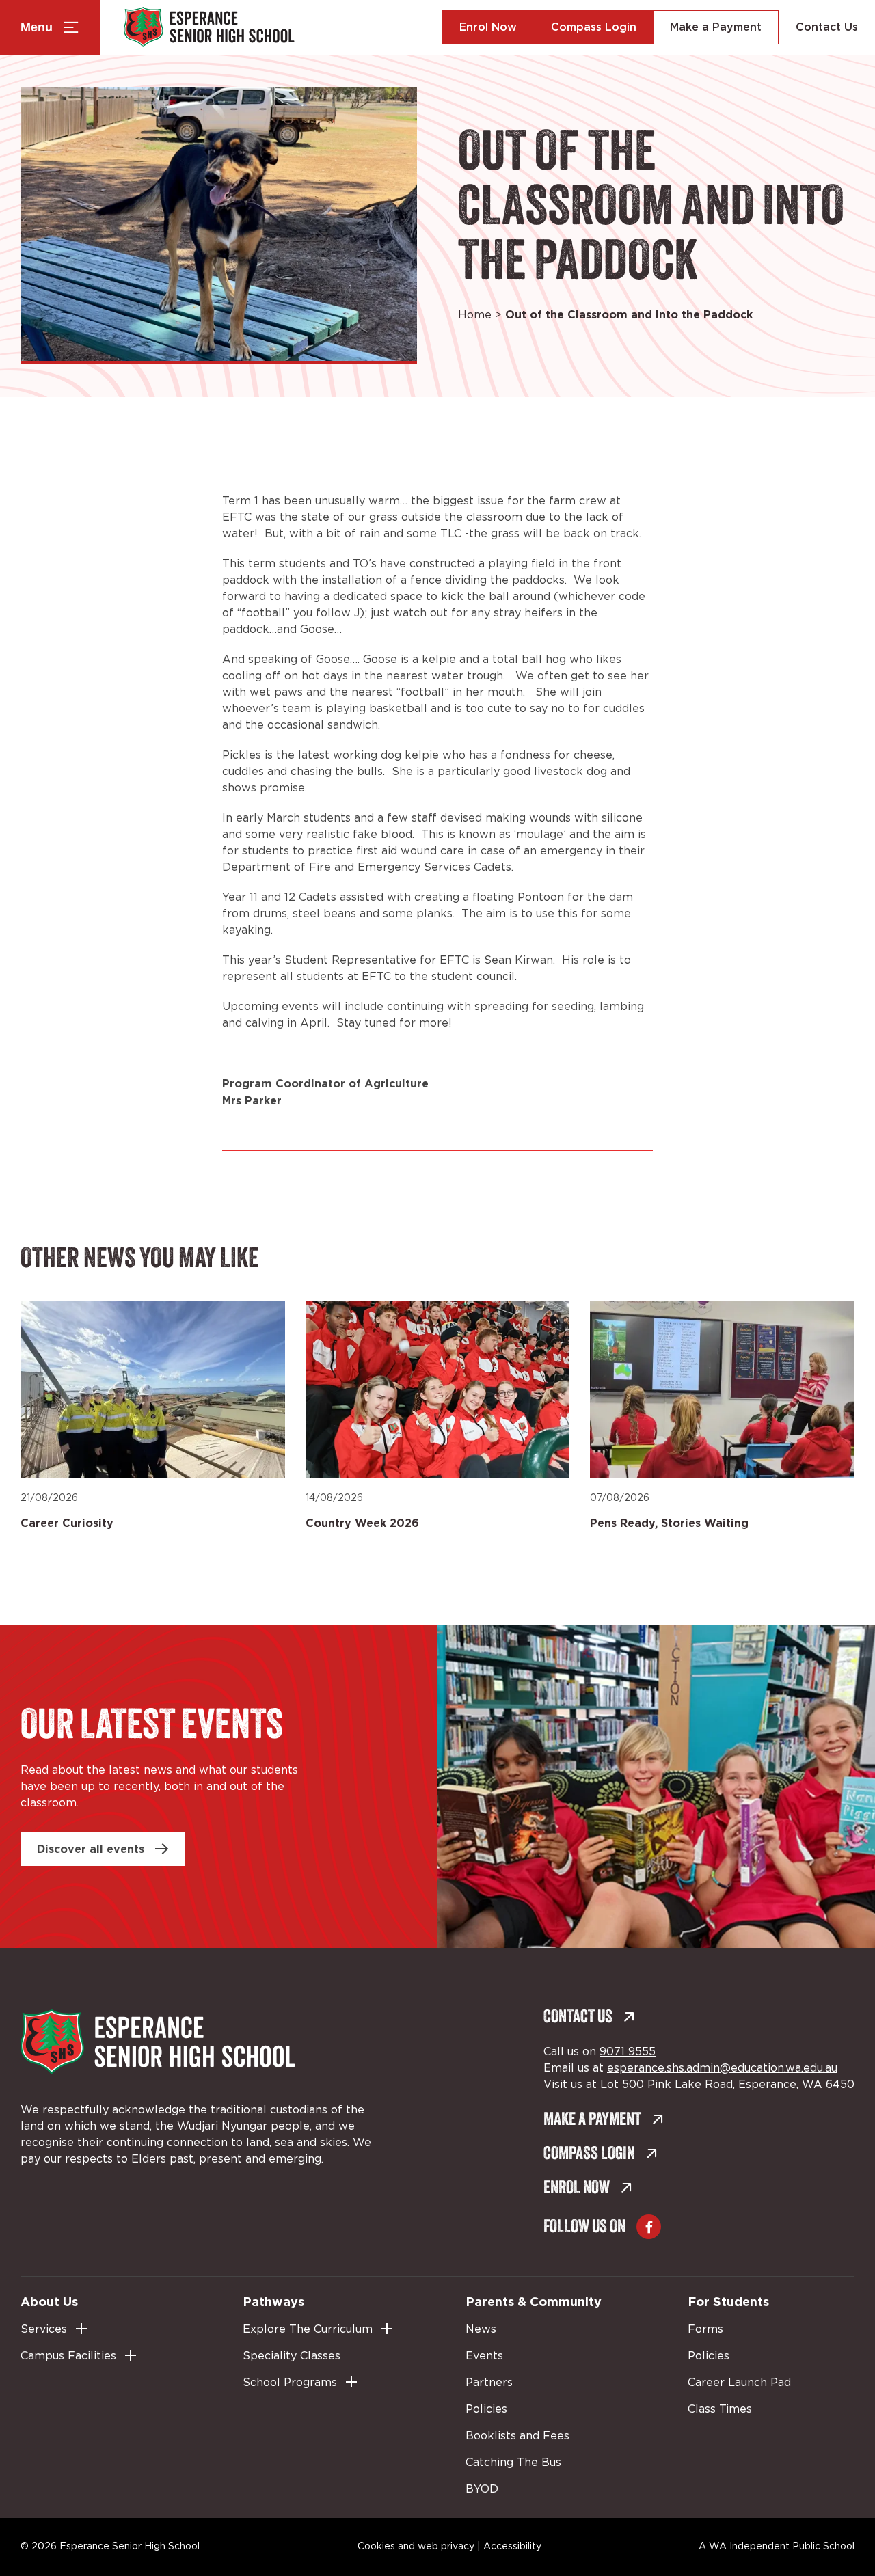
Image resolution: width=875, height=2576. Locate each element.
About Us (49, 2301)
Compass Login (594, 27)
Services (44, 2329)
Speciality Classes (292, 2356)
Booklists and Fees (517, 2436)
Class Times (720, 2409)
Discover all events (91, 1849)
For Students (728, 2301)
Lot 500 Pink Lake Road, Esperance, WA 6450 (727, 2085)
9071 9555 (628, 2052)
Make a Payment (716, 27)
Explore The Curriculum (308, 2329)
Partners (489, 2383)
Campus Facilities (68, 2356)
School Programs (290, 2383)
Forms (705, 2329)
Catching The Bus (513, 2463)
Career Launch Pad (739, 2383)
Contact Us (827, 27)
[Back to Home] (209, 27)
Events (484, 2356)
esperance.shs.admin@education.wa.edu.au (722, 2068)
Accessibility (512, 2547)
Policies (486, 2409)
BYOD (482, 2489)
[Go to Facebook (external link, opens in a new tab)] (649, 2227)
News (481, 2329)
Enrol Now (488, 27)
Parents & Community (534, 2301)
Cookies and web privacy (416, 2547)
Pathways (273, 2301)
